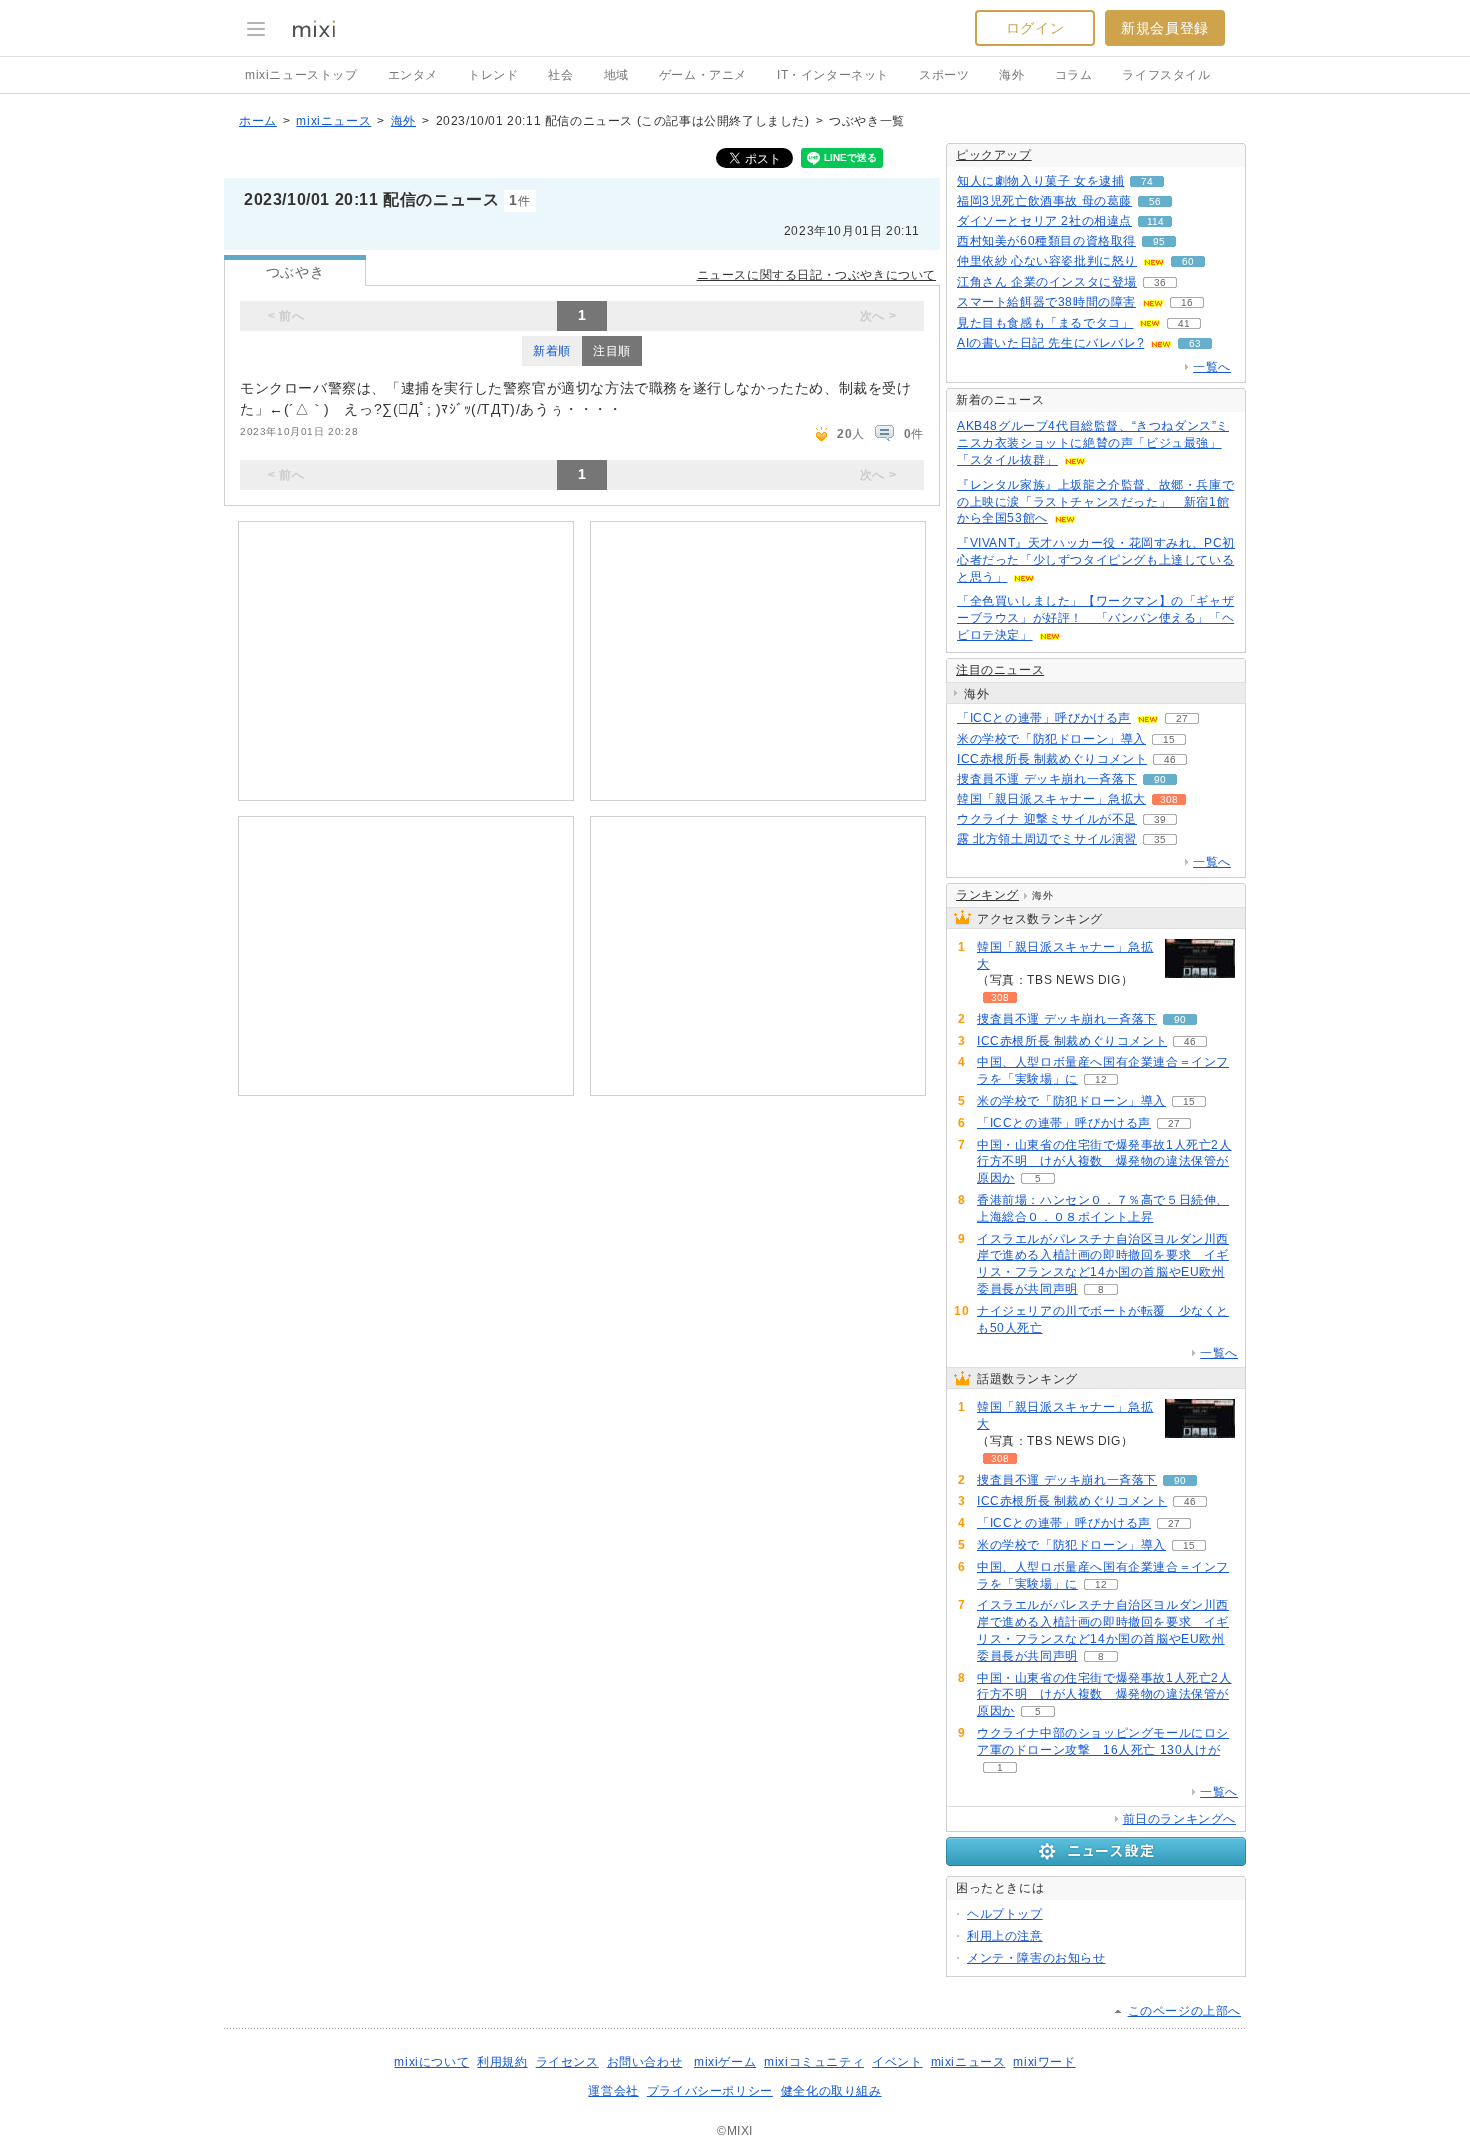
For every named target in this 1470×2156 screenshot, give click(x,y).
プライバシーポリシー (710, 2091)
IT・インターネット (833, 75)
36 (1160, 282)
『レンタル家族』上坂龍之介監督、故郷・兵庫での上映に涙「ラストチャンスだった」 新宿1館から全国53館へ (1095, 502)
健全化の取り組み (831, 2091)
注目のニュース (1000, 670)
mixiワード (1044, 2062)
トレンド (493, 75)
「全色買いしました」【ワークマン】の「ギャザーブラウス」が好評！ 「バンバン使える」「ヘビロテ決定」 (1095, 618)
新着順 (552, 351)
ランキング (987, 895)
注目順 (612, 351)
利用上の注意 (1005, 1936)
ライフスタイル (1166, 75)
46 (1170, 759)
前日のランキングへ (1179, 1819)
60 (1188, 261)
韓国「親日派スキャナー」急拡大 (1051, 799)
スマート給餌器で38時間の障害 (1046, 302)
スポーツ (944, 75)
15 (1169, 739)
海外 (1011, 75)
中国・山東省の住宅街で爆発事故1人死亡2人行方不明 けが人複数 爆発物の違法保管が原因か (1104, 1162)
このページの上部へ (1184, 2011)
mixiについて (431, 2062)
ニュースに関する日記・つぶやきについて (816, 275)
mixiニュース (333, 121)
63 (1195, 343)
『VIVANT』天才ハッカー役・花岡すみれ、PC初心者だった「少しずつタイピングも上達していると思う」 (1096, 560)
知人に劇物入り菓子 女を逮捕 (1040, 181)
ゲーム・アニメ (703, 75)
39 (1160, 819)
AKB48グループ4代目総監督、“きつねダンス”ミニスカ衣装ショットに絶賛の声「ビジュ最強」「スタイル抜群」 (1093, 443)
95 (1159, 241)
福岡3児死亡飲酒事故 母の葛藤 (1044, 201)
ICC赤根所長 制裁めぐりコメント (1052, 759)
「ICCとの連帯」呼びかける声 (1044, 718)
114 (1155, 221)
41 (1184, 323)
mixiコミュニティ (814, 2062)
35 (1160, 839)
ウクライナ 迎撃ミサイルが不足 (1047, 819)
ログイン (1035, 28)
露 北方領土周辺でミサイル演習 (1047, 839)
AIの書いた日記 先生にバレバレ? (1050, 343)
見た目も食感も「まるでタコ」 (1045, 323)
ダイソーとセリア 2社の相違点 (1044, 221)
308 (1169, 799)
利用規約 (502, 2062)
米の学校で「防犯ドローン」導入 (1051, 739)
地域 (616, 75)
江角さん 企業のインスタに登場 (1047, 282)
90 (1160, 779)
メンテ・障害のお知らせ (1036, 1958)
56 (1155, 201)
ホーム (258, 121)
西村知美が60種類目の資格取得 (1046, 241)
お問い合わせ (645, 2062)
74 (1147, 181)
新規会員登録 (1165, 28)
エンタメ (413, 75)
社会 (560, 75)
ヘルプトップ (1005, 1914)
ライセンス (567, 2062)
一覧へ (1212, 367)
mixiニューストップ (301, 75)
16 (1187, 302)
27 (1182, 718)
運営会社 (613, 2091)
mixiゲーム (725, 2062)
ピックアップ (994, 155)
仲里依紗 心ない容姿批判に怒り (1047, 261)
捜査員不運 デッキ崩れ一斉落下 (1047, 779)
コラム (1074, 75)
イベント (897, 2062)
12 (1101, 1079)
